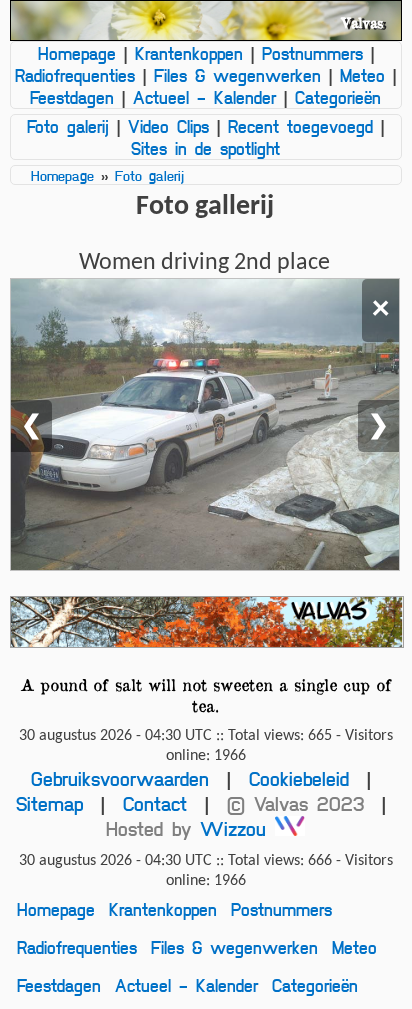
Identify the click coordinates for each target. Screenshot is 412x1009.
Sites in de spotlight (205, 148)
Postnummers (312, 53)
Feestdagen (72, 97)
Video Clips (168, 126)
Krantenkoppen (189, 53)
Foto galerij (68, 126)
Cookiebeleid (299, 778)
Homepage (77, 53)
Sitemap (49, 803)
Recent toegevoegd (300, 126)
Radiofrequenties (75, 75)
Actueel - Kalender (204, 97)
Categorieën (338, 97)
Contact (155, 803)
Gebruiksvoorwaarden (120, 778)
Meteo (362, 75)
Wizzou (237, 828)
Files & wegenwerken (237, 75)
